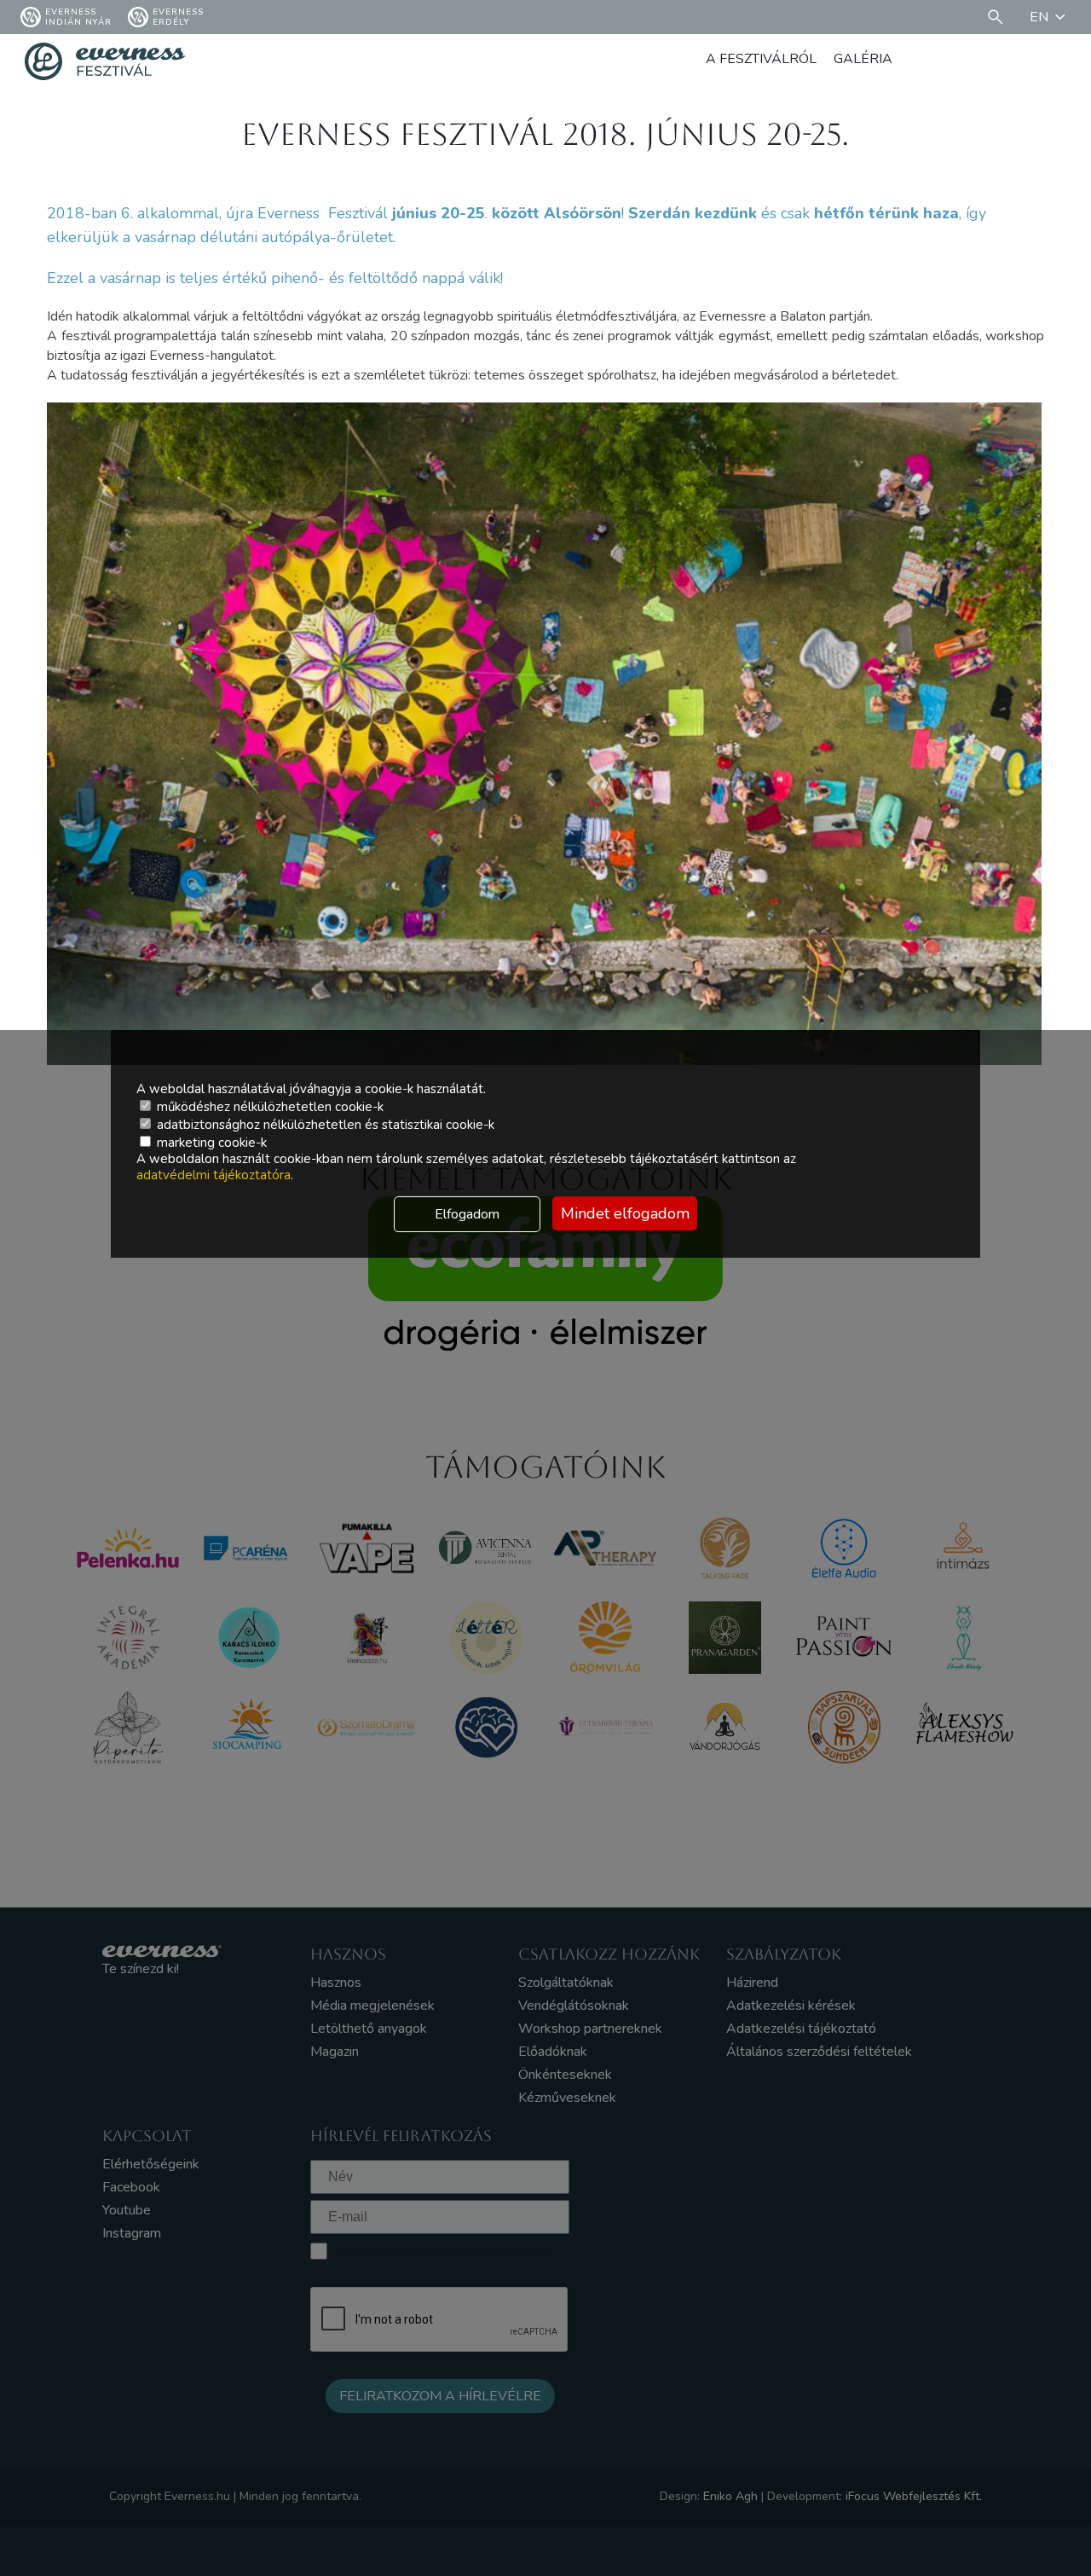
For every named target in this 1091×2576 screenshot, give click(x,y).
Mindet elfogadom (625, 1213)
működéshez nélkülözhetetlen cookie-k (268, 1107)
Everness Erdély (178, 17)
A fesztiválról (761, 59)
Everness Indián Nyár (78, 17)
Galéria (863, 59)
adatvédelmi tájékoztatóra (214, 1175)
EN (1039, 17)
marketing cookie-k (210, 1143)
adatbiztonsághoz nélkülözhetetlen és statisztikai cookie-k (324, 1125)
